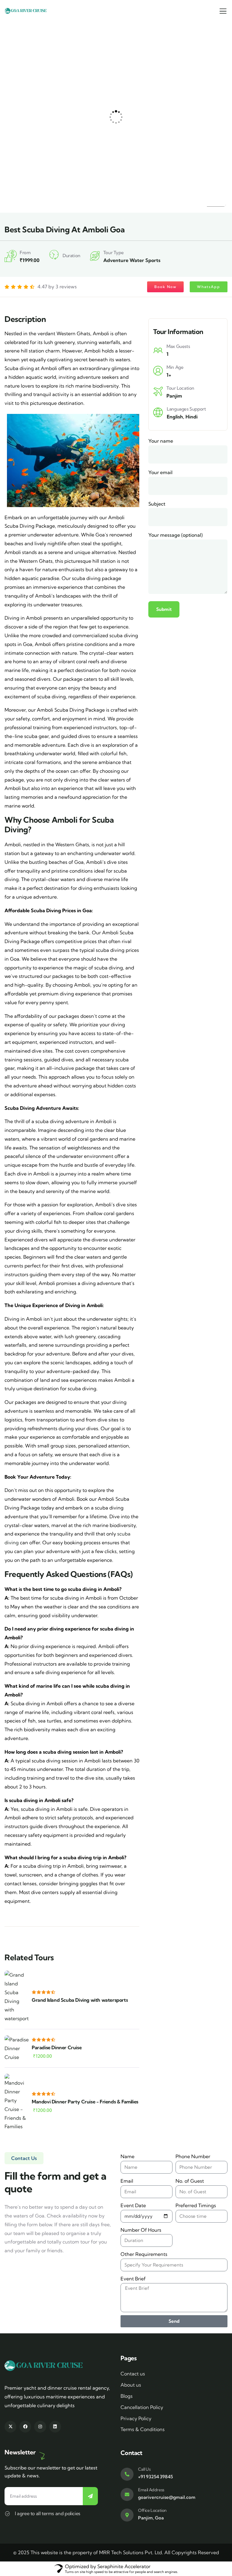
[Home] (26, 11)
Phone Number (193, 2156)
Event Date (133, 2205)
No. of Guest (190, 2181)
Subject (157, 504)
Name (127, 2156)
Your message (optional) (176, 535)
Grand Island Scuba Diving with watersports (80, 2000)
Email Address (151, 2490)
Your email (160, 472)
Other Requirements (144, 2254)
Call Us (144, 2469)
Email (127, 2181)
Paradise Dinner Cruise (57, 2047)
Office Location (152, 2510)
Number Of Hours (141, 2230)
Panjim (174, 396)
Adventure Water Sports (132, 260)
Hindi (192, 417)
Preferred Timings (196, 2205)
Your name (161, 441)
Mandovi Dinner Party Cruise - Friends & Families (85, 2102)
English (175, 417)
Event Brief (133, 2279)
